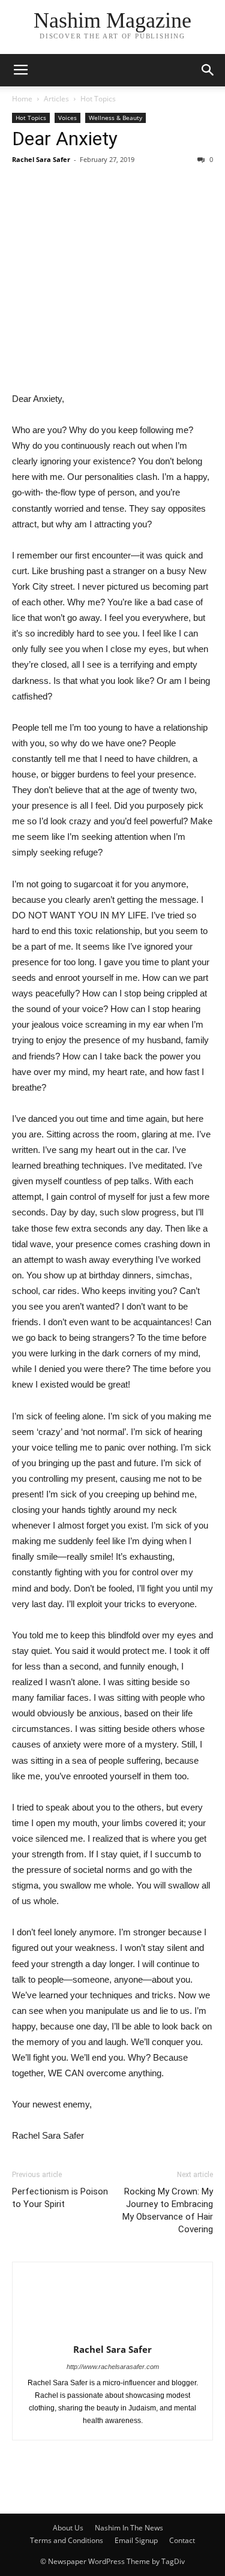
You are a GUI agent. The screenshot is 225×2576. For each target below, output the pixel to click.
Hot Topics (98, 99)
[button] (208, 70)
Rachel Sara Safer (41, 159)
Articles (56, 99)
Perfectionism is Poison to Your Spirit (60, 2198)
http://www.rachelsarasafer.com (113, 2367)
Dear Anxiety (65, 139)
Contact (182, 2540)
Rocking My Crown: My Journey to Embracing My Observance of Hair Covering (168, 2210)
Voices (67, 118)
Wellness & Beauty (115, 118)
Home (22, 99)
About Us (68, 2528)
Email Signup (136, 2540)
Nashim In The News (129, 2528)
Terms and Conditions (67, 2540)
